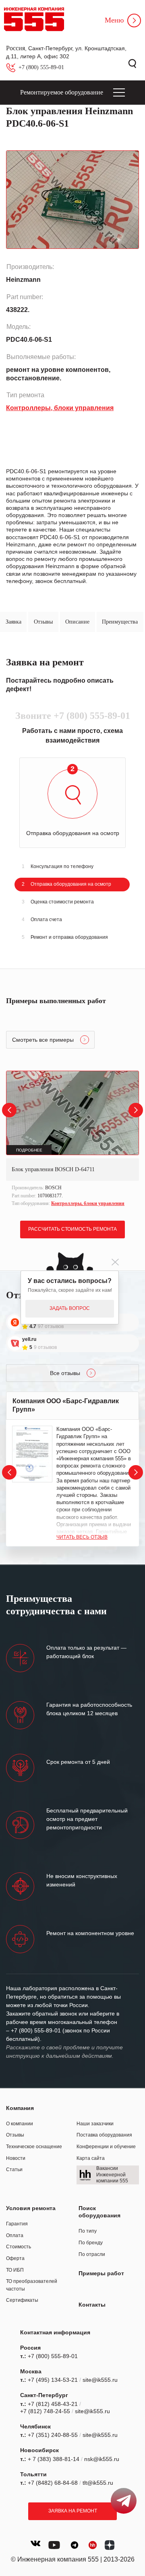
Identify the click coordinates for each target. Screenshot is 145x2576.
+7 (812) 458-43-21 (53, 2404)
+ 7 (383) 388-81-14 (54, 2459)
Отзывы (15, 2135)
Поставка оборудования (104, 2135)
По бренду (91, 2243)
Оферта (15, 2258)
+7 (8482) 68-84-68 (53, 2483)
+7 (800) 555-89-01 (41, 67)
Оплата (15, 2235)
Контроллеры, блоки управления (88, 1203)
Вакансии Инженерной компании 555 (112, 2175)
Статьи (14, 2170)
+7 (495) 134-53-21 (53, 2380)
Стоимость (19, 2247)
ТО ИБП (15, 2270)
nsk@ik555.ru (102, 2459)
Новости (16, 2158)
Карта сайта (91, 2158)
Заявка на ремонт (73, 2511)
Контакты (92, 2305)
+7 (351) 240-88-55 (53, 2435)
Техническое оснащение (34, 2147)
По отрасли (92, 2254)
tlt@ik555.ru (98, 2483)
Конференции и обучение (106, 2147)
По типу (88, 2231)
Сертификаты (22, 2300)
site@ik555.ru (100, 2380)
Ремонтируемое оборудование (62, 92)
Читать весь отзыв (82, 1537)
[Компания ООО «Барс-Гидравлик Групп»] (32, 1454)
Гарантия (17, 2224)
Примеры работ (101, 2273)
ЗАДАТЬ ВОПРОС (70, 1308)
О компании (20, 2124)
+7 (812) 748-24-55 (45, 2411)
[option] (72, 1140)
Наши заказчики (95, 2124)
